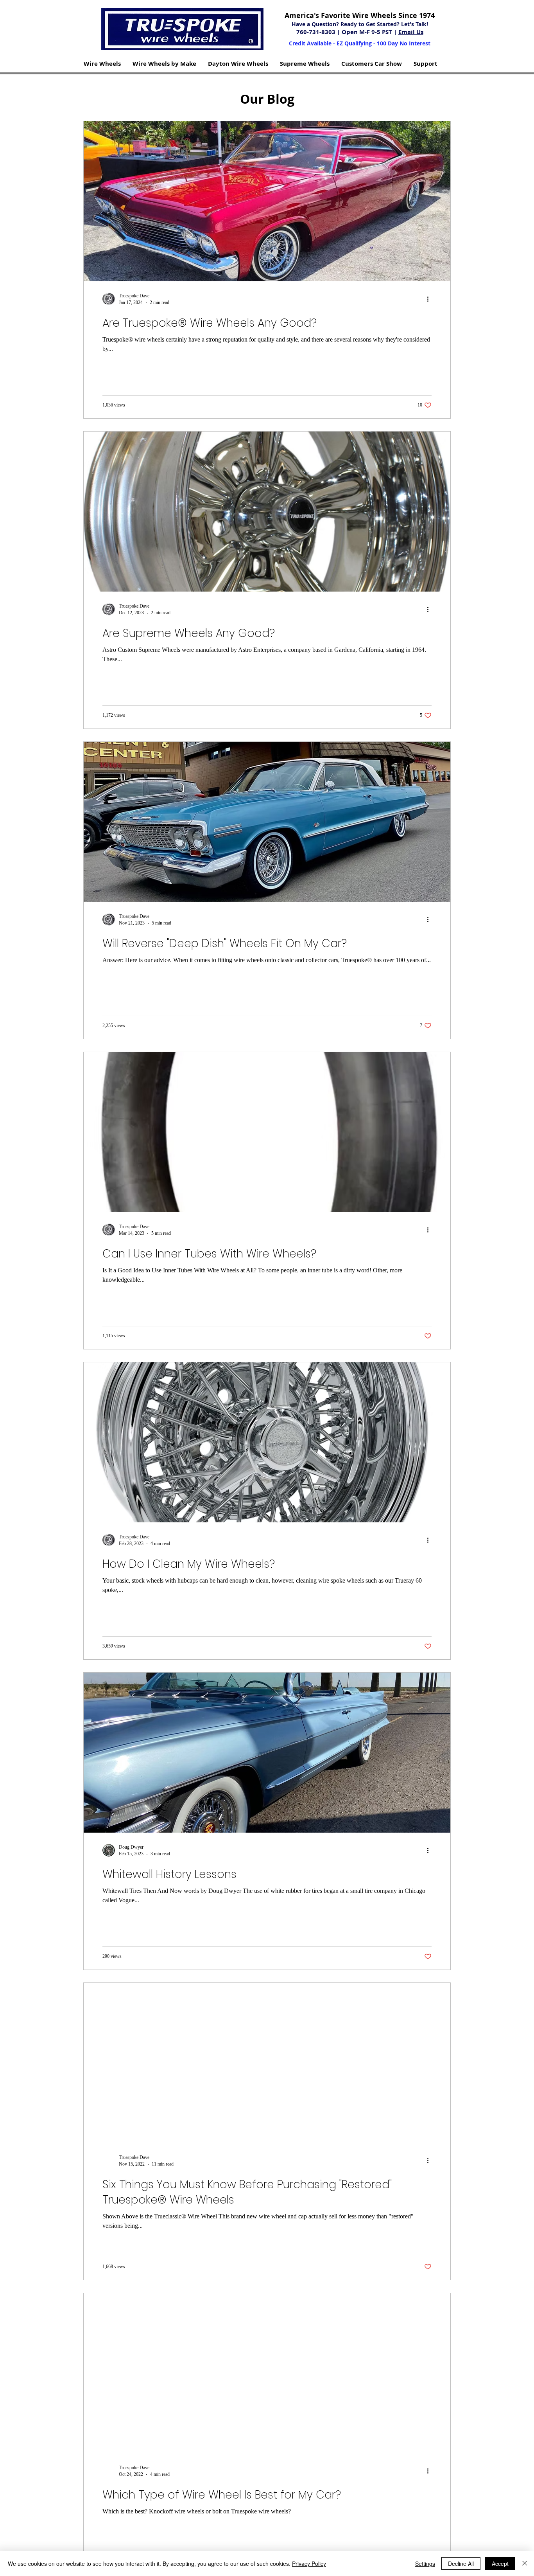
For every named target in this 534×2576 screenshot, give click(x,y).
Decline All (461, 2563)
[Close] (525, 2563)
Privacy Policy (309, 2563)
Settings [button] (425, 2563)
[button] (102, 64)
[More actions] (430, 299)
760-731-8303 (317, 32)
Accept (500, 2563)
